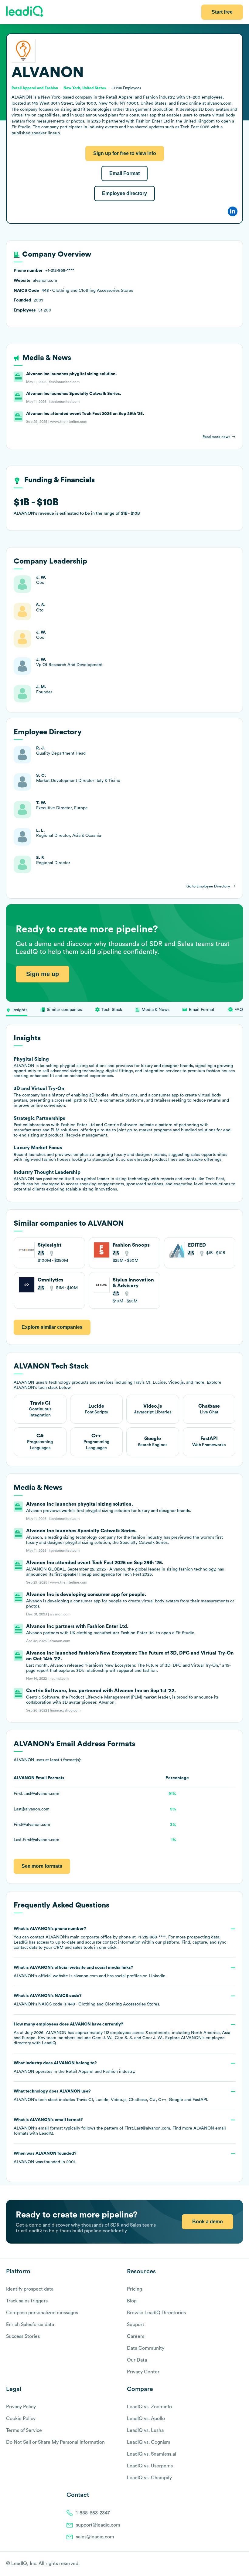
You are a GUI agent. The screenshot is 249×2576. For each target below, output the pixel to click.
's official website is (90, 1972)
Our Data (137, 2360)
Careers (136, 2336)
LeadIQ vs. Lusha (145, 2430)
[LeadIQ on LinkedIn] (235, 2564)
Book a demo (208, 2222)
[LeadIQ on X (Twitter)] (229, 2564)
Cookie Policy (21, 2419)
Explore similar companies (52, 1327)
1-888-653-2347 (93, 2513)
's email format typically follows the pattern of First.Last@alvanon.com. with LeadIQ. (120, 2127)
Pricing (135, 2289)
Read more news (216, 437)
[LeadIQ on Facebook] (225, 2564)
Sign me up (43, 974)
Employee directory (124, 193)
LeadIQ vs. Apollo (146, 2419)
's (87, 2000)
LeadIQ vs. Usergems (150, 2466)
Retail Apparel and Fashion (92, 2072)
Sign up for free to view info (125, 153)
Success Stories (23, 2336)
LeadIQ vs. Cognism (149, 2442)
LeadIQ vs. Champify (149, 2478)
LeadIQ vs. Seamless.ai (152, 2454)
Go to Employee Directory (208, 886)
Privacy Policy (21, 2407)
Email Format (124, 173)
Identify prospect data (30, 2289)
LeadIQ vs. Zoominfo (149, 2407)
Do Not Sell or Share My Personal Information (55, 2442)
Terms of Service (24, 2430)
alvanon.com (86, 1976)
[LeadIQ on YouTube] (240, 2564)
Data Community (146, 2348)
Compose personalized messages (42, 2313)
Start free (222, 12)
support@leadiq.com (98, 2525)
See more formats (42, 1866)
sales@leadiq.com (95, 2537)
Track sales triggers (27, 2301)
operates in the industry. (74, 2067)
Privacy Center (143, 2372)
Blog (132, 2301)
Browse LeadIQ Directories (156, 2313)
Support (136, 2325)
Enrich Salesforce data (30, 2325)
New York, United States (85, 88)
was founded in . (45, 2158)
